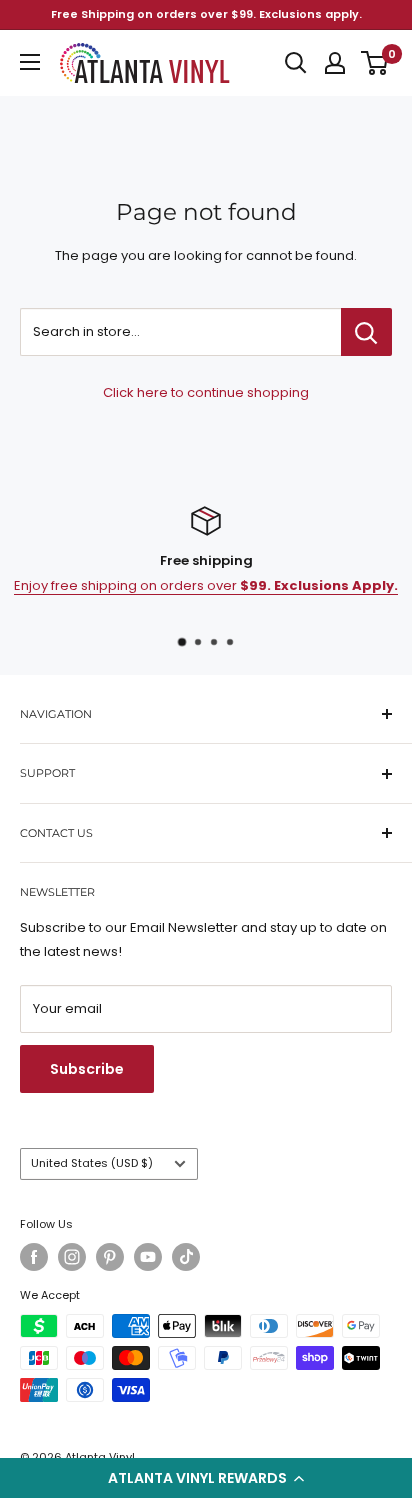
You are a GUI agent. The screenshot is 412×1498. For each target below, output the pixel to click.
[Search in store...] (366, 332)
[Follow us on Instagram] (72, 1257)
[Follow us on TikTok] (186, 1257)
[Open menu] (30, 62)
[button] (206, 1478)
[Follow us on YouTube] (148, 1257)
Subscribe (87, 1069)
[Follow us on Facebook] (34, 1257)
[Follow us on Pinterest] (110, 1257)
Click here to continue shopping (206, 392)
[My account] (335, 63)
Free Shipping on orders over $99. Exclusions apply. (206, 14)
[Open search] (296, 63)
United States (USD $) (92, 1163)
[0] (375, 63)
